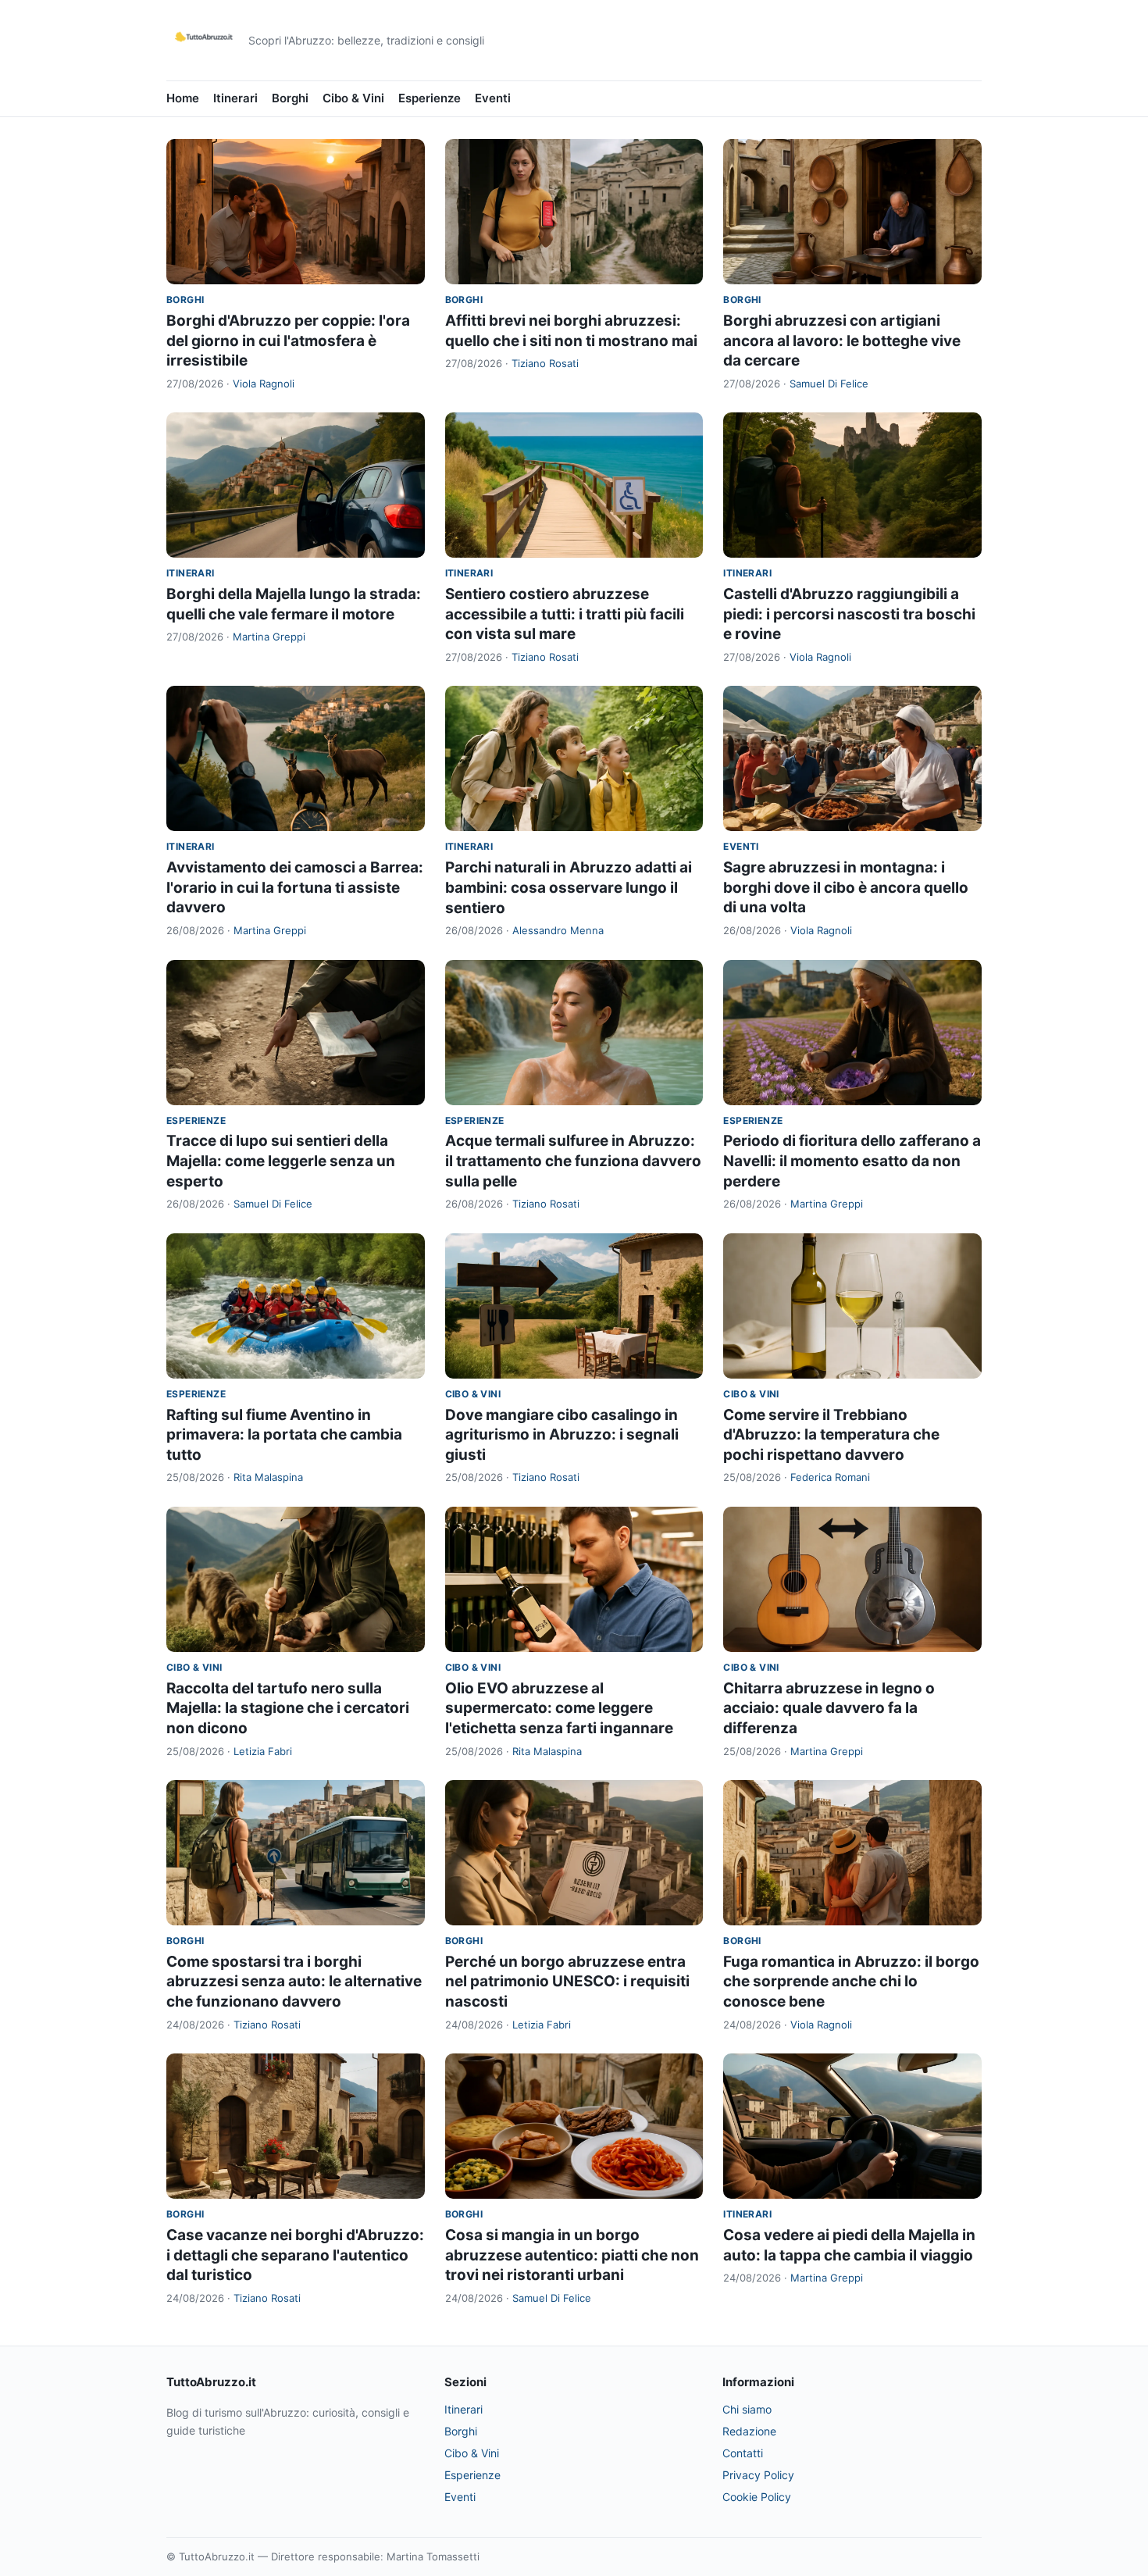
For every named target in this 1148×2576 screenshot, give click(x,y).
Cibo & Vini (353, 98)
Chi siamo (747, 2409)
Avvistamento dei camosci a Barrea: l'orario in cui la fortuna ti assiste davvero (295, 887)
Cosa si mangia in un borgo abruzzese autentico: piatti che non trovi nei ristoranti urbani (572, 2255)
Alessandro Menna (558, 930)
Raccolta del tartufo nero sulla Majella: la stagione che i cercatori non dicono (288, 1708)
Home (183, 98)
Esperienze (430, 98)
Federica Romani (830, 1477)
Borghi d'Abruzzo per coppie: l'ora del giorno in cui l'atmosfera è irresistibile (288, 341)
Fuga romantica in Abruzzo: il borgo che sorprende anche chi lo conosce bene (851, 1982)
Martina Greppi (269, 637)
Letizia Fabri (263, 1751)
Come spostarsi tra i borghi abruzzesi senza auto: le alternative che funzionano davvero (294, 1982)
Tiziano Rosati (545, 363)
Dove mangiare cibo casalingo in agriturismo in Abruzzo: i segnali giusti (562, 1435)
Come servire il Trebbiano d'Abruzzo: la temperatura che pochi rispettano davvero (831, 1435)
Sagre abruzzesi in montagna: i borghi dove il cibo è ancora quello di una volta (846, 887)
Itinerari (235, 98)
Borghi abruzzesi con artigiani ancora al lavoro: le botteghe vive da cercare (842, 341)
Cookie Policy (757, 2497)
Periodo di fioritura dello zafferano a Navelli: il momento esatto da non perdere (852, 1161)
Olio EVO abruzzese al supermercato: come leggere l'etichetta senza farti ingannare (559, 1708)
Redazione (749, 2431)
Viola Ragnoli (264, 384)
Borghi (290, 98)
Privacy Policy (758, 2475)
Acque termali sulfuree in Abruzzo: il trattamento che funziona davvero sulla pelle (573, 1161)
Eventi (493, 98)
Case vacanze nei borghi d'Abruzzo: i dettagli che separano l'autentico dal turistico (295, 2255)
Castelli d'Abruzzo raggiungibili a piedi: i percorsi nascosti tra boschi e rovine (849, 614)
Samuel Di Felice (829, 384)
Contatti (743, 2453)
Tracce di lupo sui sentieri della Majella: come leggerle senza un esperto (281, 1161)
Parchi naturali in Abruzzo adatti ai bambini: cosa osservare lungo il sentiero (569, 887)
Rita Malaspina (268, 1477)
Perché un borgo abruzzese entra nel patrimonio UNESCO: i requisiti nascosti (567, 1982)
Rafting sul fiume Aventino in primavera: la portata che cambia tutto (284, 1435)
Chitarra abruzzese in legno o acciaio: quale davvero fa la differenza (829, 1708)
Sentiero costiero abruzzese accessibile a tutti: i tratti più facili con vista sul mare (565, 614)
